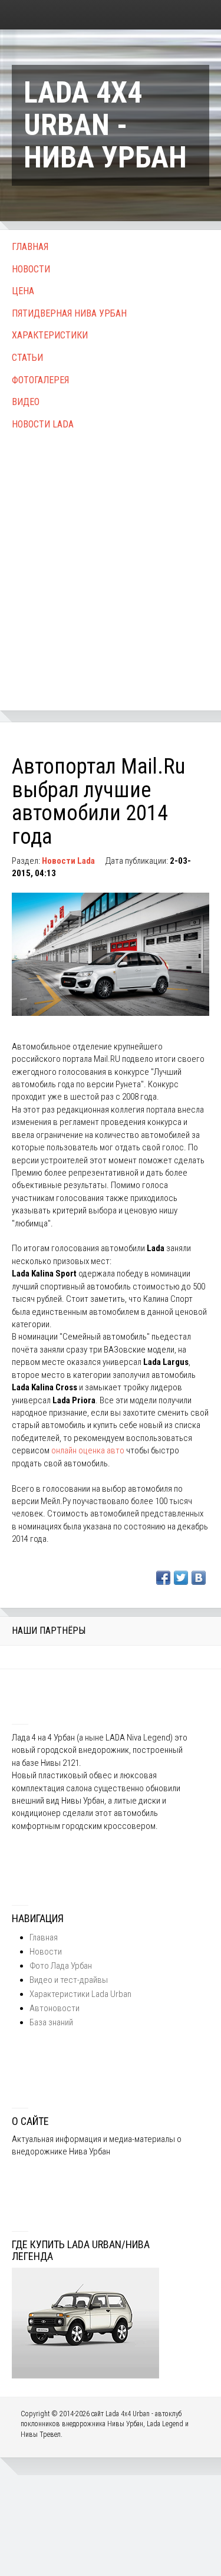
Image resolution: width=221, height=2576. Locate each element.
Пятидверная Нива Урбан (69, 313)
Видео (26, 402)
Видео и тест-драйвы (69, 1980)
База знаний (51, 2022)
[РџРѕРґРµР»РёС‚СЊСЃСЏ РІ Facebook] (163, 1578)
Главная (30, 247)
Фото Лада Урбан (61, 1966)
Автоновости (55, 2008)
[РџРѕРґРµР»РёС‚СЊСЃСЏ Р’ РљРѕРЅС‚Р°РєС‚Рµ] (199, 1578)
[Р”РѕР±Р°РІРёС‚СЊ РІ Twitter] (181, 1578)
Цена (23, 291)
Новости (31, 269)
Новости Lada (43, 424)
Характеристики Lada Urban (80, 1994)
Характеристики (50, 335)
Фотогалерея (40, 380)
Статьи (27, 358)
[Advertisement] (111, 557)
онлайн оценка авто (88, 1450)
